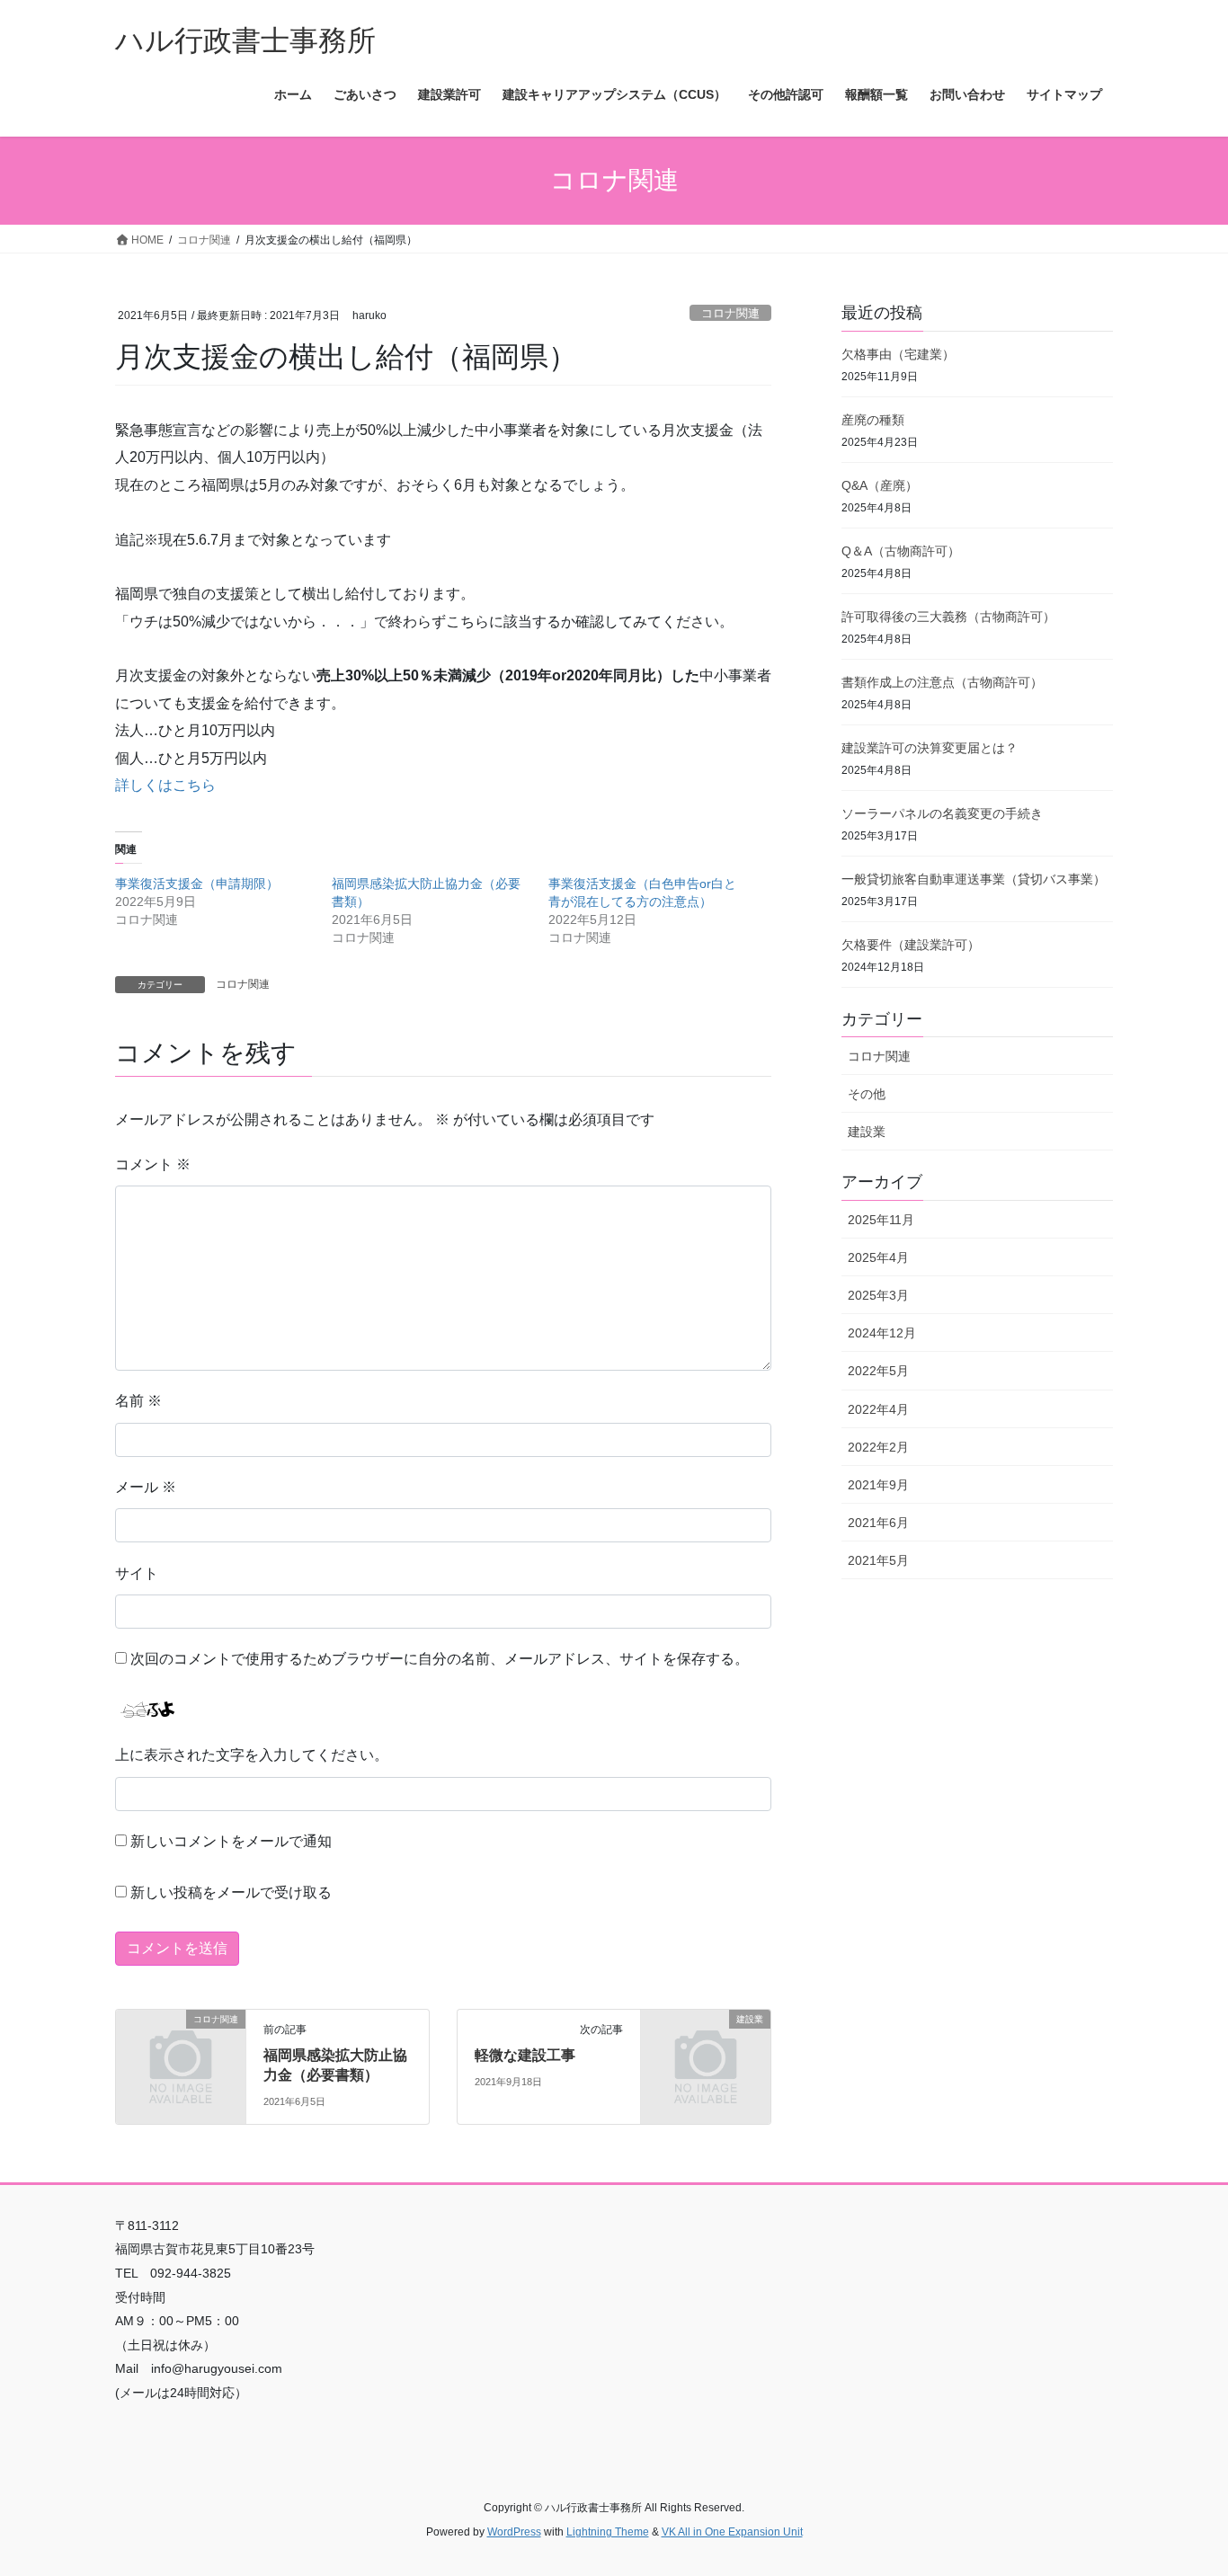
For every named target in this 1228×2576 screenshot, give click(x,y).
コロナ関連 (730, 313)
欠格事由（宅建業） (898, 354)
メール (146, 1487)
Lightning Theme (608, 2532)
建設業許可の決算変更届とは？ (930, 748)
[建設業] (706, 2049)
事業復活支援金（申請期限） (197, 884)
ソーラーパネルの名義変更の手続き (942, 813)
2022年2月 (878, 1447)
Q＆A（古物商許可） (901, 551)
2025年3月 (878, 1295)
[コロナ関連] (181, 2049)
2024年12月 (882, 1333)
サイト (137, 1573)
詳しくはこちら (165, 785)
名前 (138, 1401)
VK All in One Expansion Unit (732, 2532)
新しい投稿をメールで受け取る (231, 1892)
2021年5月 (878, 1560)
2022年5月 (878, 1371)
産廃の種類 (873, 420)
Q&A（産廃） (880, 485)
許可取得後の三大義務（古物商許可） (948, 617)
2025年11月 (881, 1220)
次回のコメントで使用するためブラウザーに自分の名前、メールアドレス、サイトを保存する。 (440, 1659)
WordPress (514, 2532)
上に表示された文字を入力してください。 (252, 1755)
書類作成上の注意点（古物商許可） (942, 682)
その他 (867, 1094)
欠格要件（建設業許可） (911, 945)
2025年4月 (878, 1257)
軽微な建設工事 (525, 2055)
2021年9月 (878, 1485)
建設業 (867, 1132)
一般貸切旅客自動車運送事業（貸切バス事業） (974, 879)
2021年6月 (878, 1523)
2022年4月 (878, 1409)
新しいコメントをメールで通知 (231, 1841)
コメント (153, 1164)
